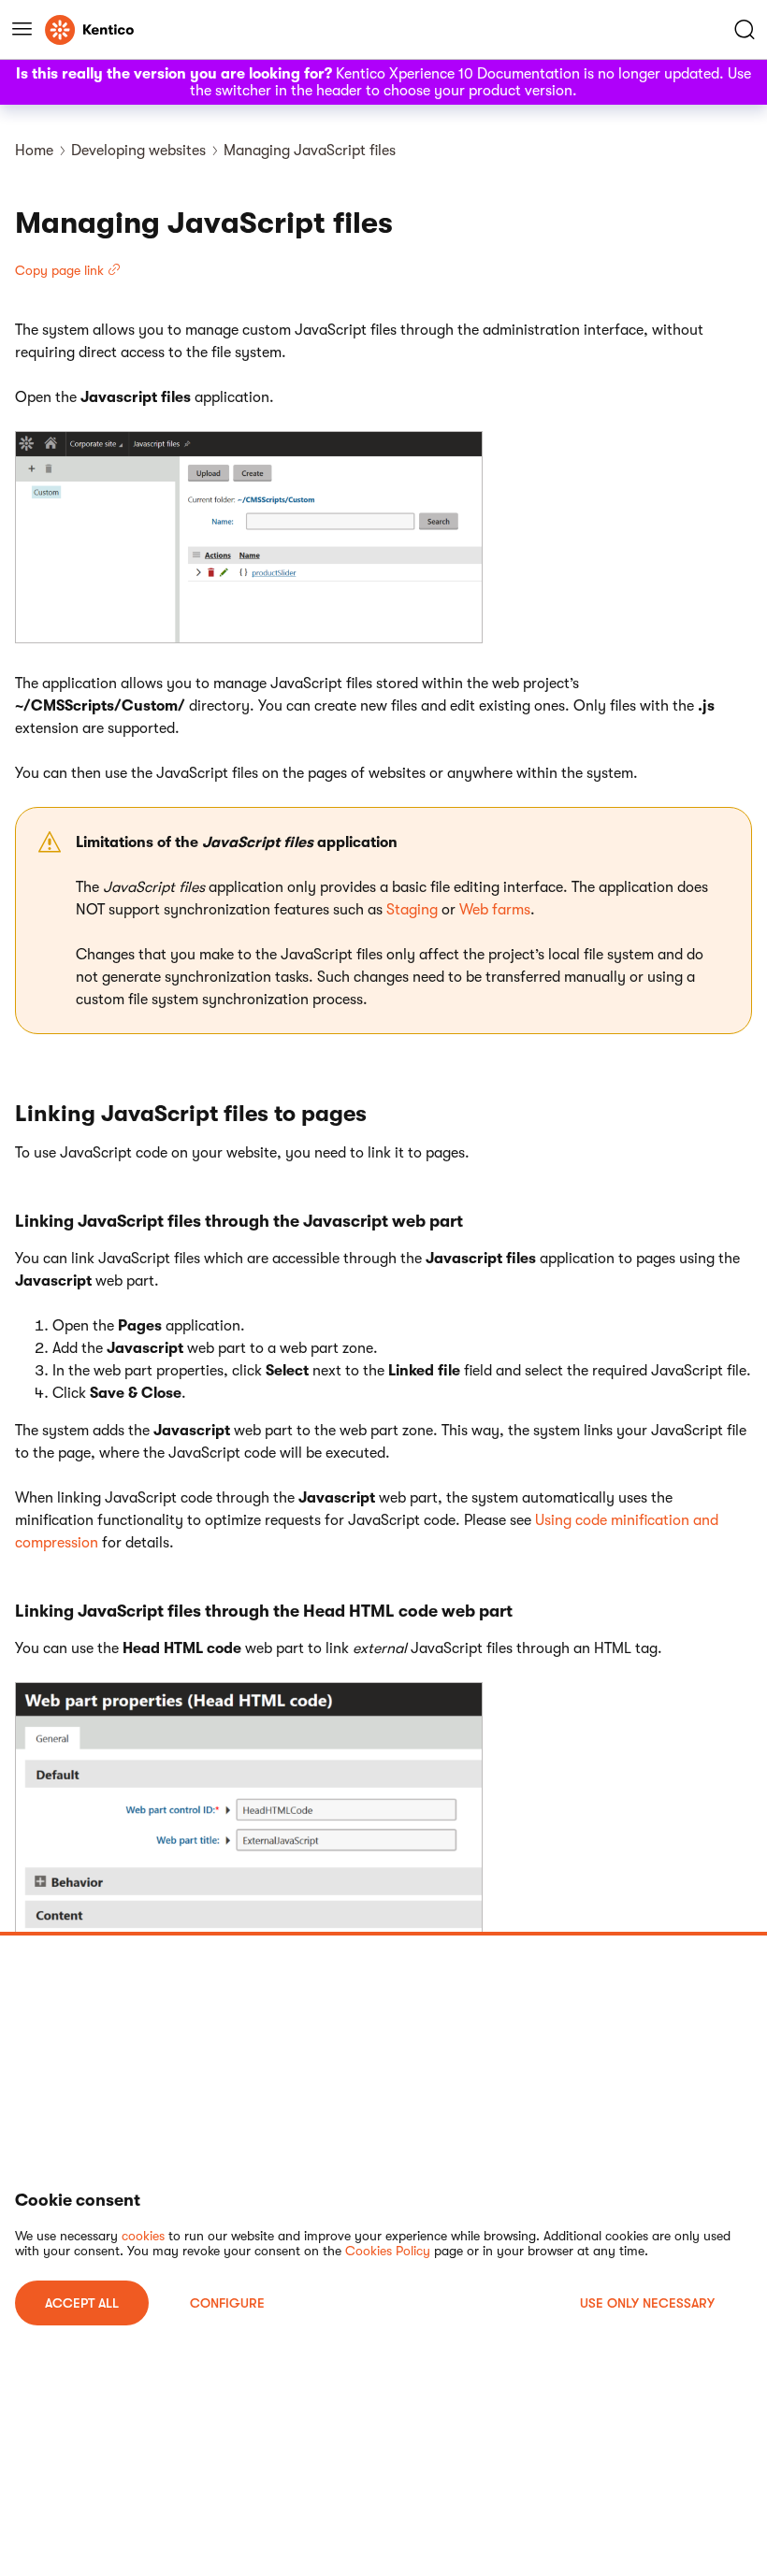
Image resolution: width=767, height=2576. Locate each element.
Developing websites (138, 151)
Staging (412, 910)
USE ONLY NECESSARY (647, 2303)
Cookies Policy (388, 2251)
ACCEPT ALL (82, 2303)
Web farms (495, 910)
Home (34, 151)
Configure (227, 2303)
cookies (143, 2236)
